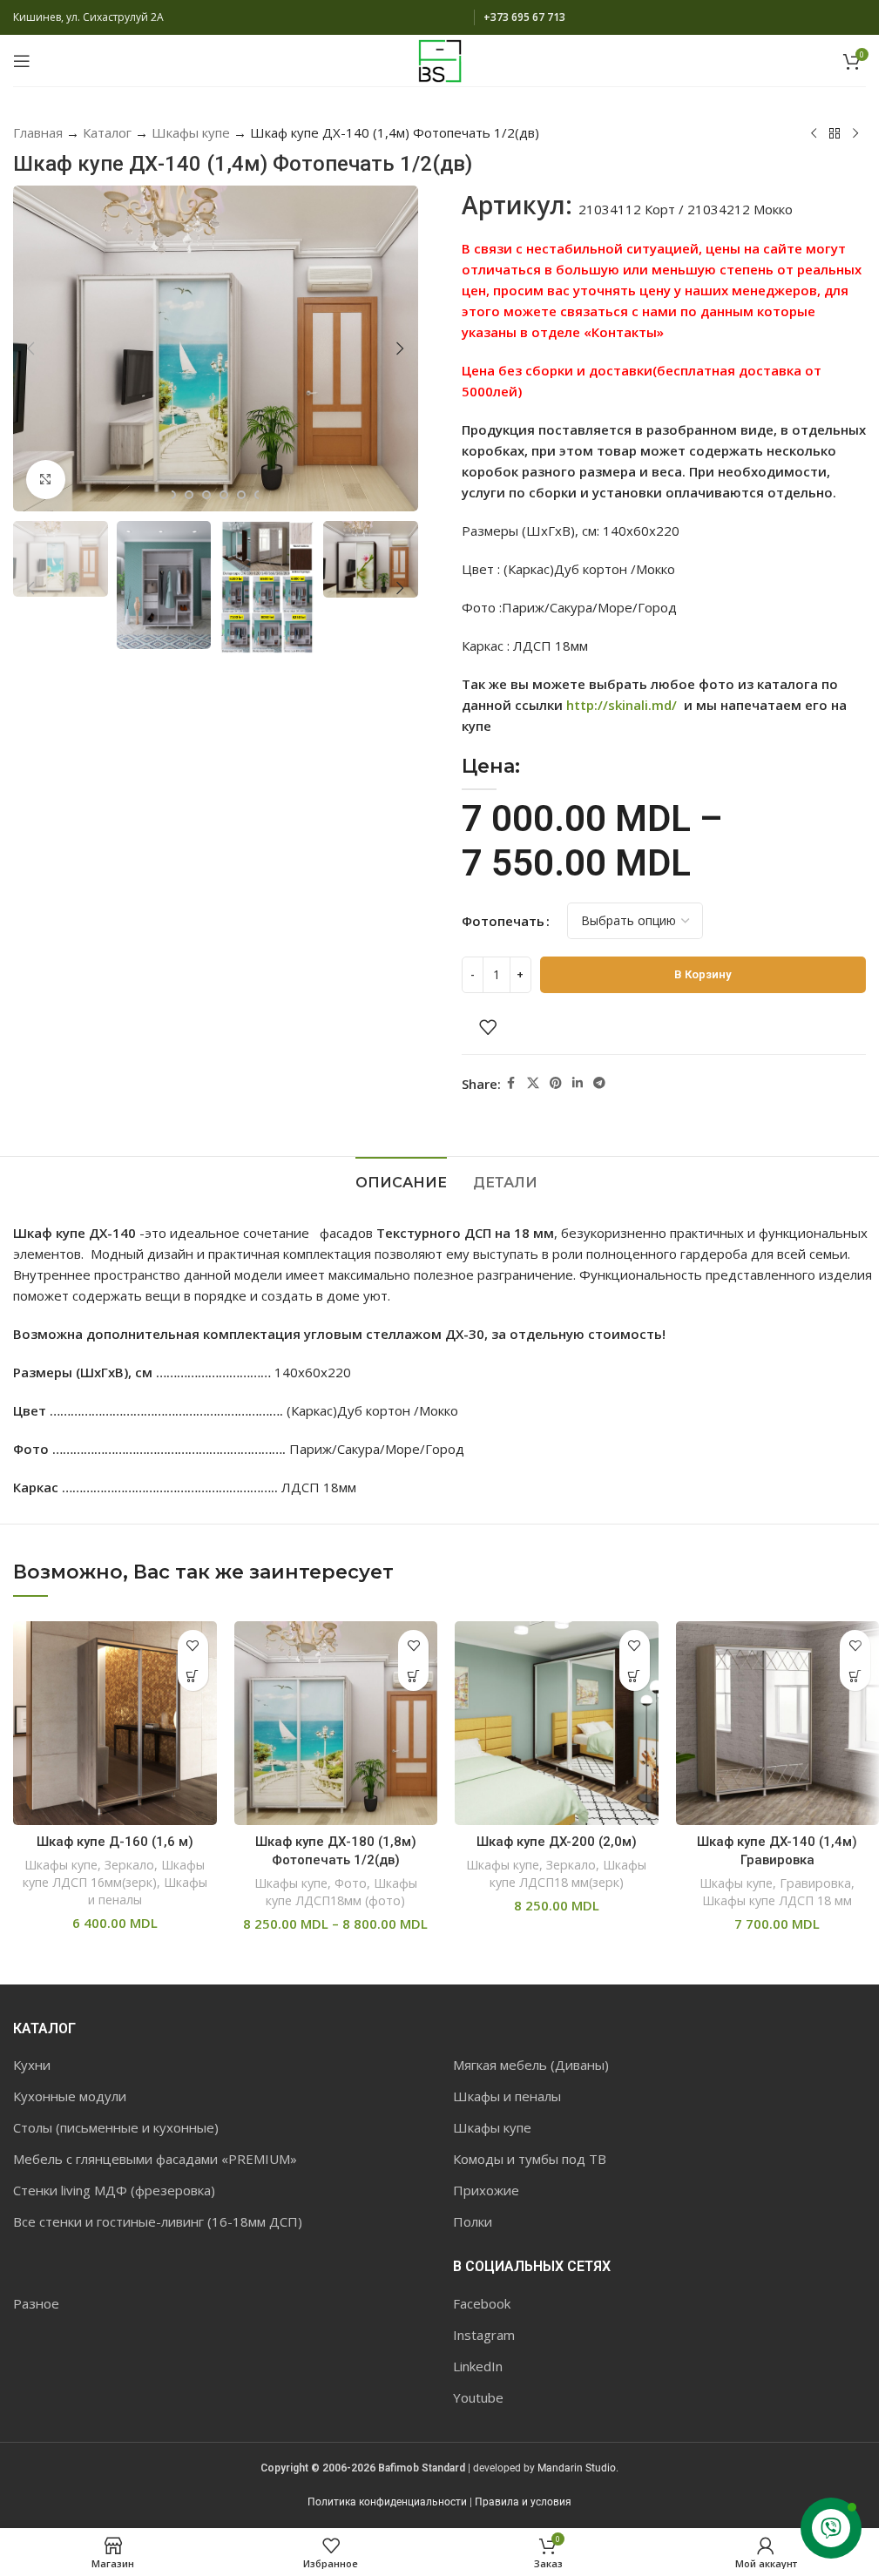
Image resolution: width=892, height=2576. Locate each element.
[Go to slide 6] (241, 495)
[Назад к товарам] (835, 134)
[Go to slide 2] (172, 495)
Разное (36, 2303)
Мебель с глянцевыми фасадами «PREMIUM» (155, 2159)
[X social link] (533, 1083)
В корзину (703, 974)
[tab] (401, 1180)
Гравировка (815, 1883)
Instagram (484, 2335)
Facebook (482, 2303)
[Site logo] (440, 59)
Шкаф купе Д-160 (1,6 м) (115, 1842)
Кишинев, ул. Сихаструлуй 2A (88, 17)
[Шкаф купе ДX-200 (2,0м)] (557, 1723)
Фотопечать (503, 921)
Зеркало (129, 1865)
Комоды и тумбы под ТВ (530, 2159)
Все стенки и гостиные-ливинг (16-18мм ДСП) (158, 2221)
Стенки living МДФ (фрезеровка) (114, 2190)
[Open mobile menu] (22, 61)
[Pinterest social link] (556, 1083)
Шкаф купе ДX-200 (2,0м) (557, 1842)
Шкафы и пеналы (507, 2096)
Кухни (32, 2065)
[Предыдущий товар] (814, 134)
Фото (351, 1883)
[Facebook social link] (511, 1083)
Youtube (478, 2397)
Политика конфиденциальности (387, 2502)
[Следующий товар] (855, 134)
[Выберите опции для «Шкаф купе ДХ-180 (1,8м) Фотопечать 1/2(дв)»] (413, 1676)
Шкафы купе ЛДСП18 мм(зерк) (568, 1873)
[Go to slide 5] (224, 495)
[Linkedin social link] (578, 1083)
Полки (473, 2221)
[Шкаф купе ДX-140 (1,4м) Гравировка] (778, 1723)
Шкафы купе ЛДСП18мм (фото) (341, 1892)
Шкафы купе (191, 132)
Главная (38, 132)
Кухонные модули (70, 2096)
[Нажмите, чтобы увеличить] (46, 480)
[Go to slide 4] (206, 495)
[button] (30, 348)
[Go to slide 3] (189, 495)
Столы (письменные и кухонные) (116, 2127)
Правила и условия (523, 2502)
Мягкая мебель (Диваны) (531, 2065)
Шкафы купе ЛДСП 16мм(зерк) (114, 1873)
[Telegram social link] (599, 1083)
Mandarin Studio (577, 2468)
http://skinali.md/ (622, 705)
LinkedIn (478, 2366)
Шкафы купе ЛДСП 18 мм (777, 1900)
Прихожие (486, 2190)
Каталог (107, 132)
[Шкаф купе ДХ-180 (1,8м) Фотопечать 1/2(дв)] (336, 1723)
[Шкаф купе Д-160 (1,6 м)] (115, 1723)
